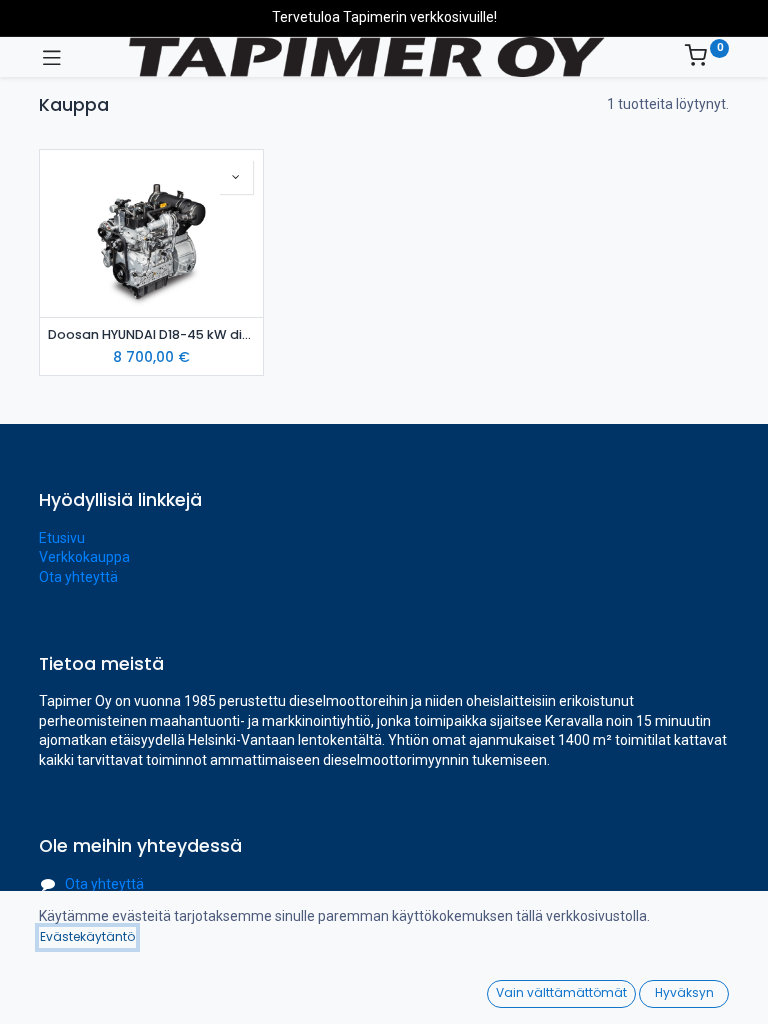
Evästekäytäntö (87, 936)
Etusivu (62, 538)
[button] (236, 177)
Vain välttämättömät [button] (561, 992)
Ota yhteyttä (78, 577)
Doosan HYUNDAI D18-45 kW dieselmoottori (151, 334)
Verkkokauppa (84, 557)
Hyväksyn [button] (684, 992)
